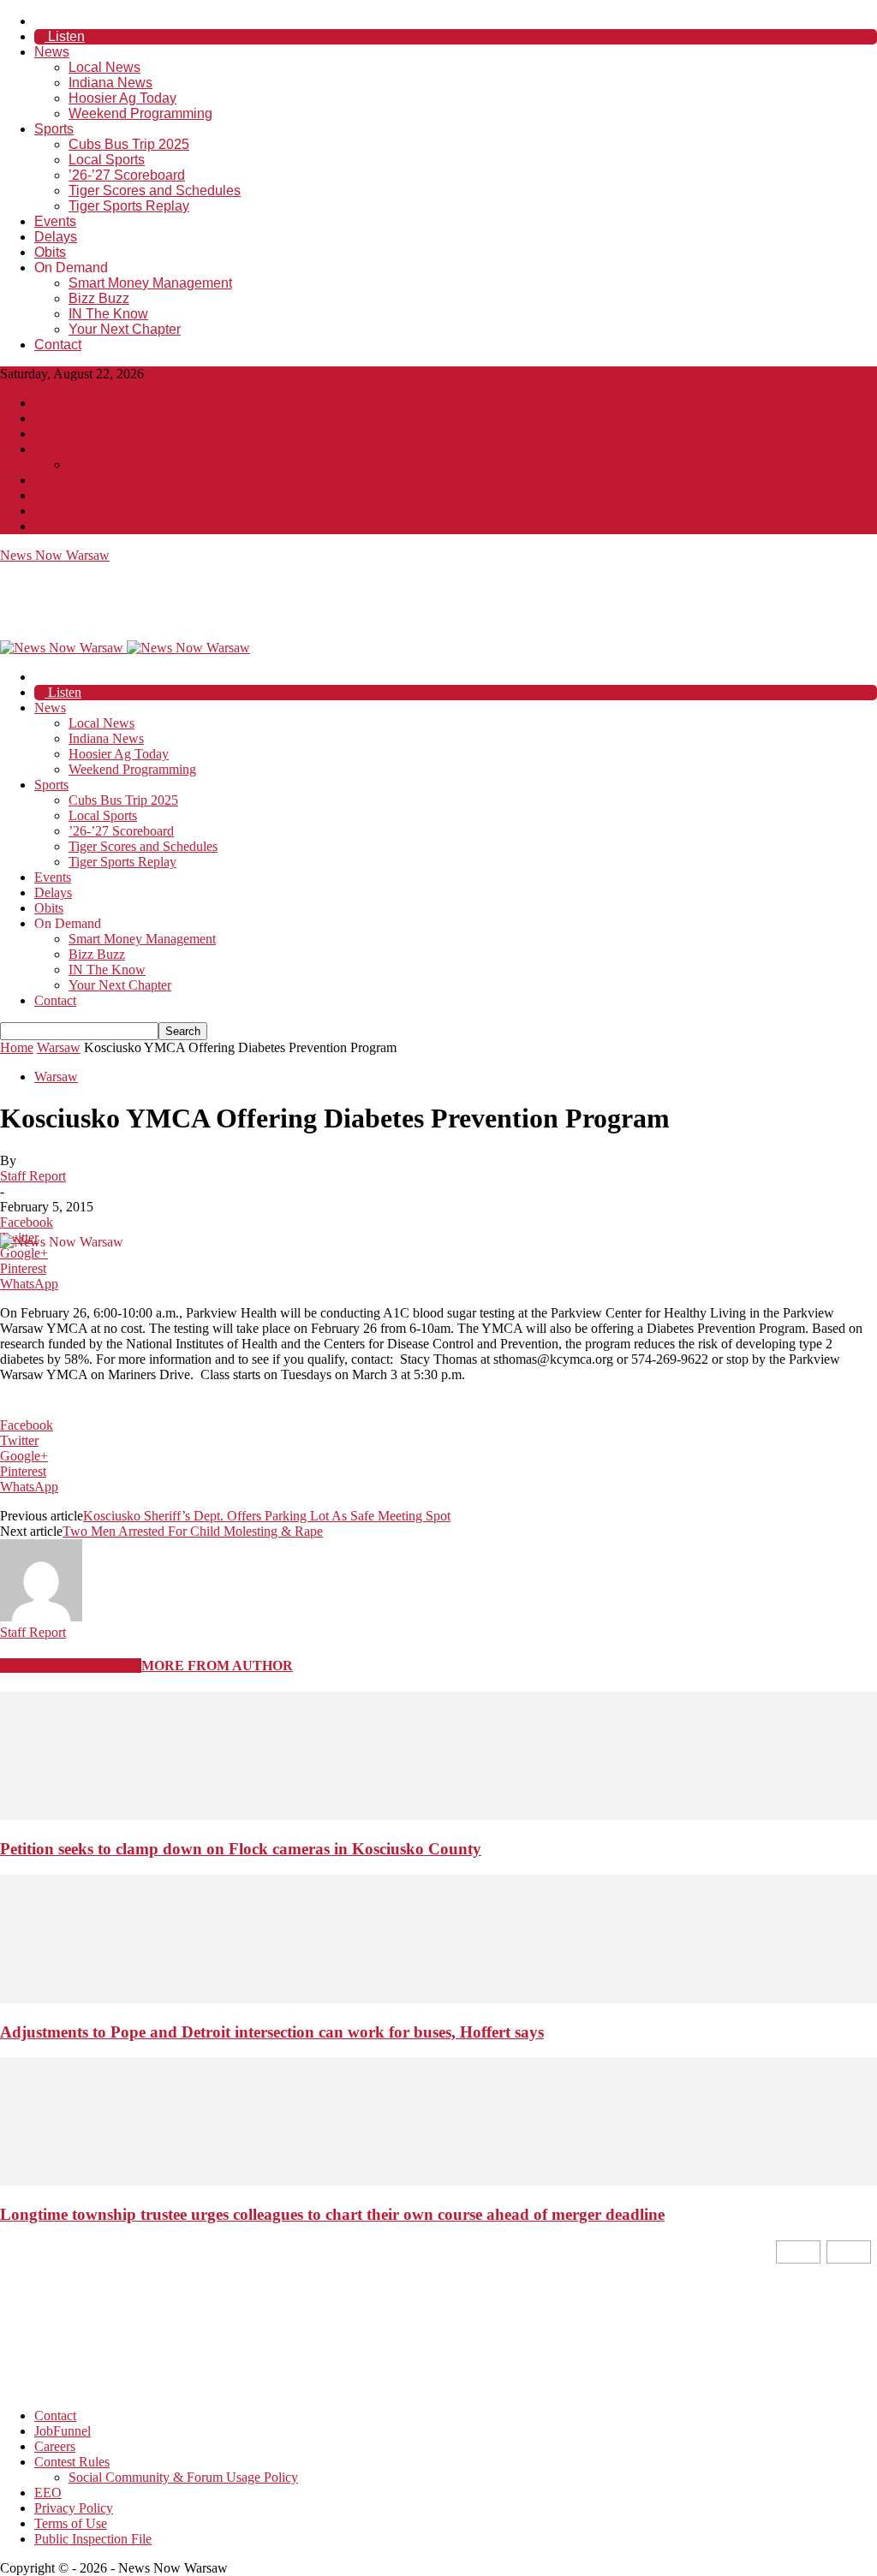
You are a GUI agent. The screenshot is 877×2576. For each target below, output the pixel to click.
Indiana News (110, 83)
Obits (50, 252)
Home (17, 1047)
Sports (54, 129)
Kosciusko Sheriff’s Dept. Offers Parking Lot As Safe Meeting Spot (267, 1516)
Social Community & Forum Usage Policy (183, 464)
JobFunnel (63, 418)
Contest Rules (72, 449)
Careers (55, 434)
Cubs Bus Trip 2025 (129, 144)
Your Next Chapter (125, 329)
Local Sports (107, 160)
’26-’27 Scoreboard (127, 175)
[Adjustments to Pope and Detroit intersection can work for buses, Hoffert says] (438, 1999)
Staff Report (33, 1176)
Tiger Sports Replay (129, 206)
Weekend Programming (140, 113)
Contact (58, 345)
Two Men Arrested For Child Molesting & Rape (193, 1531)
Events (55, 221)
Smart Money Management (150, 283)
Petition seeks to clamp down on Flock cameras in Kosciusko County (241, 1849)
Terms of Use (71, 511)
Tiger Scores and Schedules (155, 190)
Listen (65, 36)
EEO (48, 480)
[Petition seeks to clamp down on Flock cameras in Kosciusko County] (438, 1815)
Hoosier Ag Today (122, 98)
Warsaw (59, 1047)
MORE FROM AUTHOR (217, 1666)
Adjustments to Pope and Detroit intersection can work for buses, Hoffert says (272, 2032)
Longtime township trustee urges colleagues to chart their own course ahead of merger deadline (332, 2214)
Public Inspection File (93, 526)
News (52, 52)
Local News (104, 67)
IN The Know (108, 314)
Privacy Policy (74, 495)
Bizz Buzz (99, 298)
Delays (56, 237)
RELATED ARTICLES (71, 1666)
